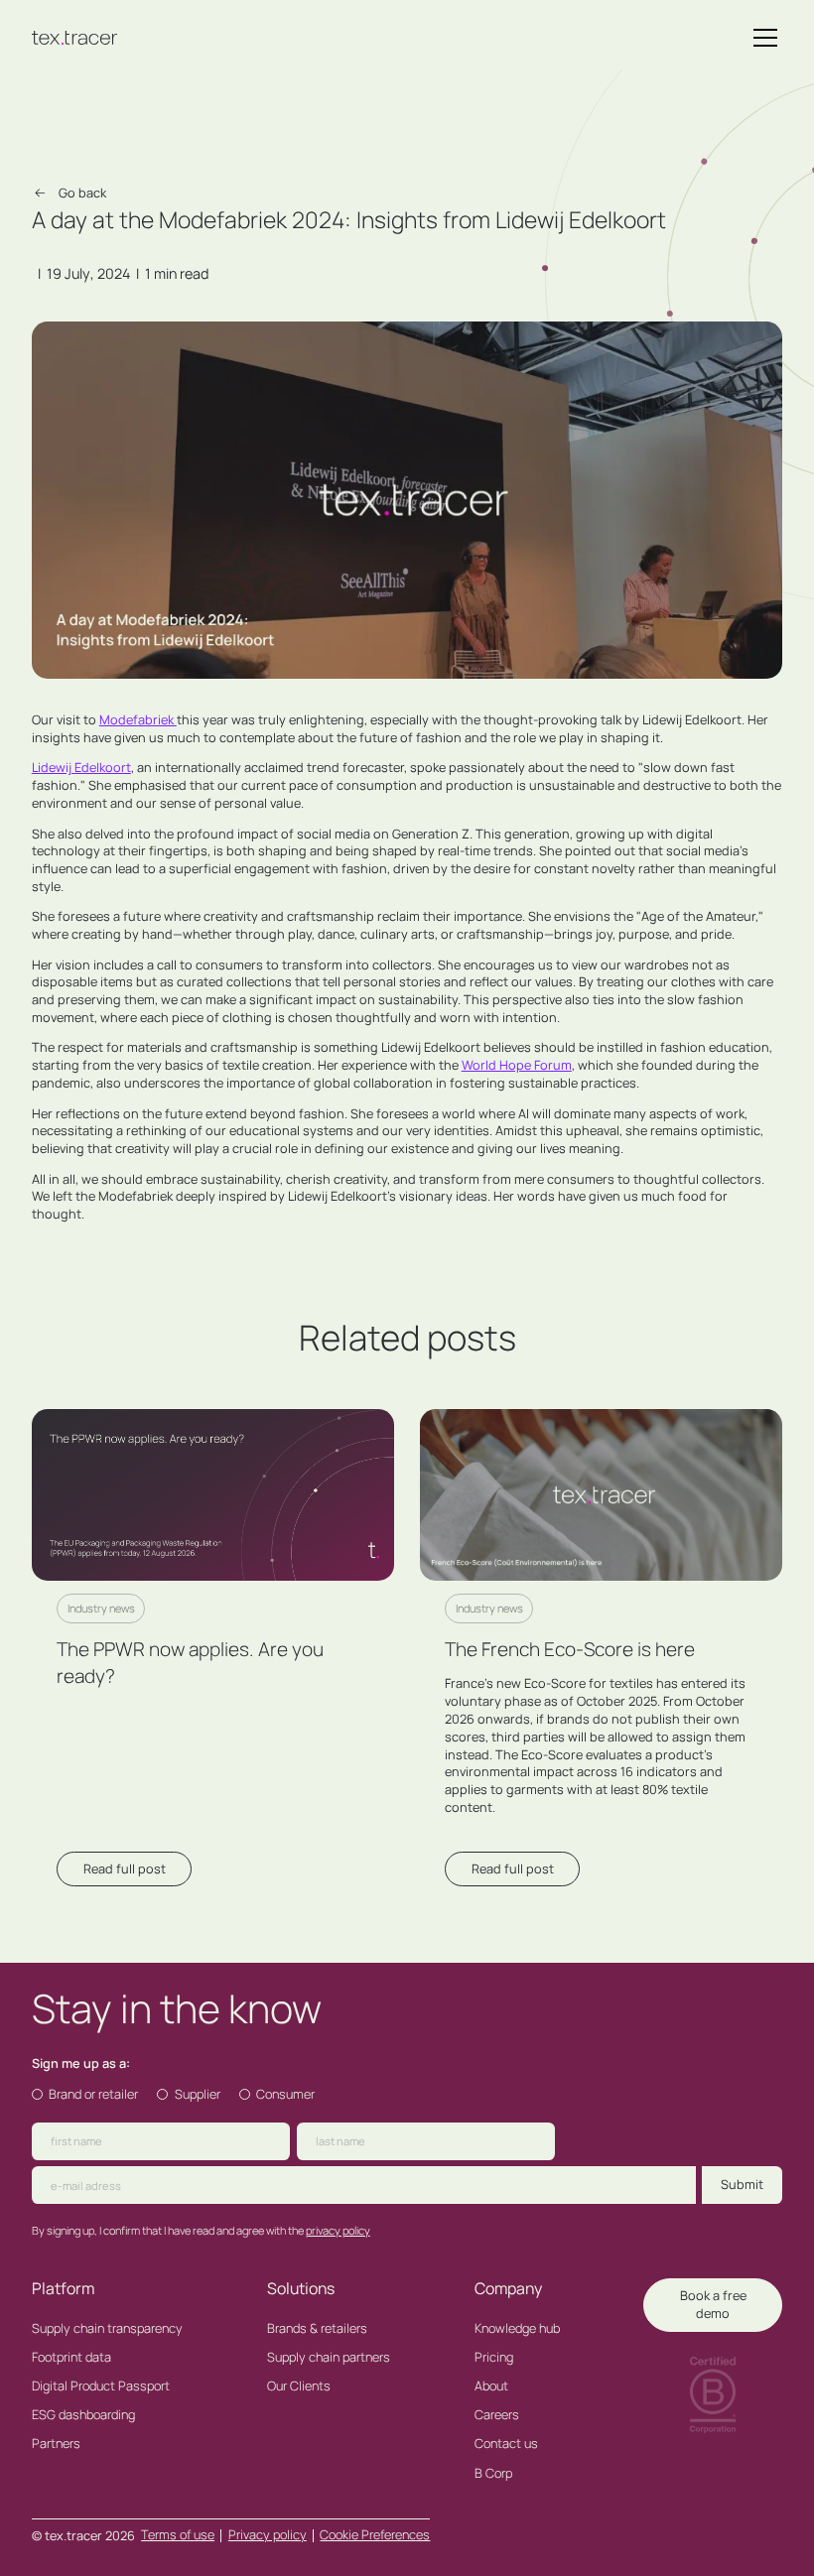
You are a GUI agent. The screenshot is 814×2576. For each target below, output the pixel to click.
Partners (56, 2444)
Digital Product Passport (101, 2386)
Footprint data (71, 2357)
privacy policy (338, 2230)
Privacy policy (268, 2534)
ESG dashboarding (83, 2415)
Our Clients (299, 2386)
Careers (497, 2415)
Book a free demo (713, 2304)
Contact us (506, 2444)
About (491, 2386)
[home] (75, 38)
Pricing (494, 2357)
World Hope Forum (517, 1065)
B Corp (493, 2473)
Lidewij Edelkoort (81, 767)
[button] (762, 38)
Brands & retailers (317, 2328)
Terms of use (178, 2534)
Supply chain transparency (107, 2328)
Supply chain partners (329, 2357)
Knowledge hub (517, 2328)
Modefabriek (138, 719)
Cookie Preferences (375, 2534)
